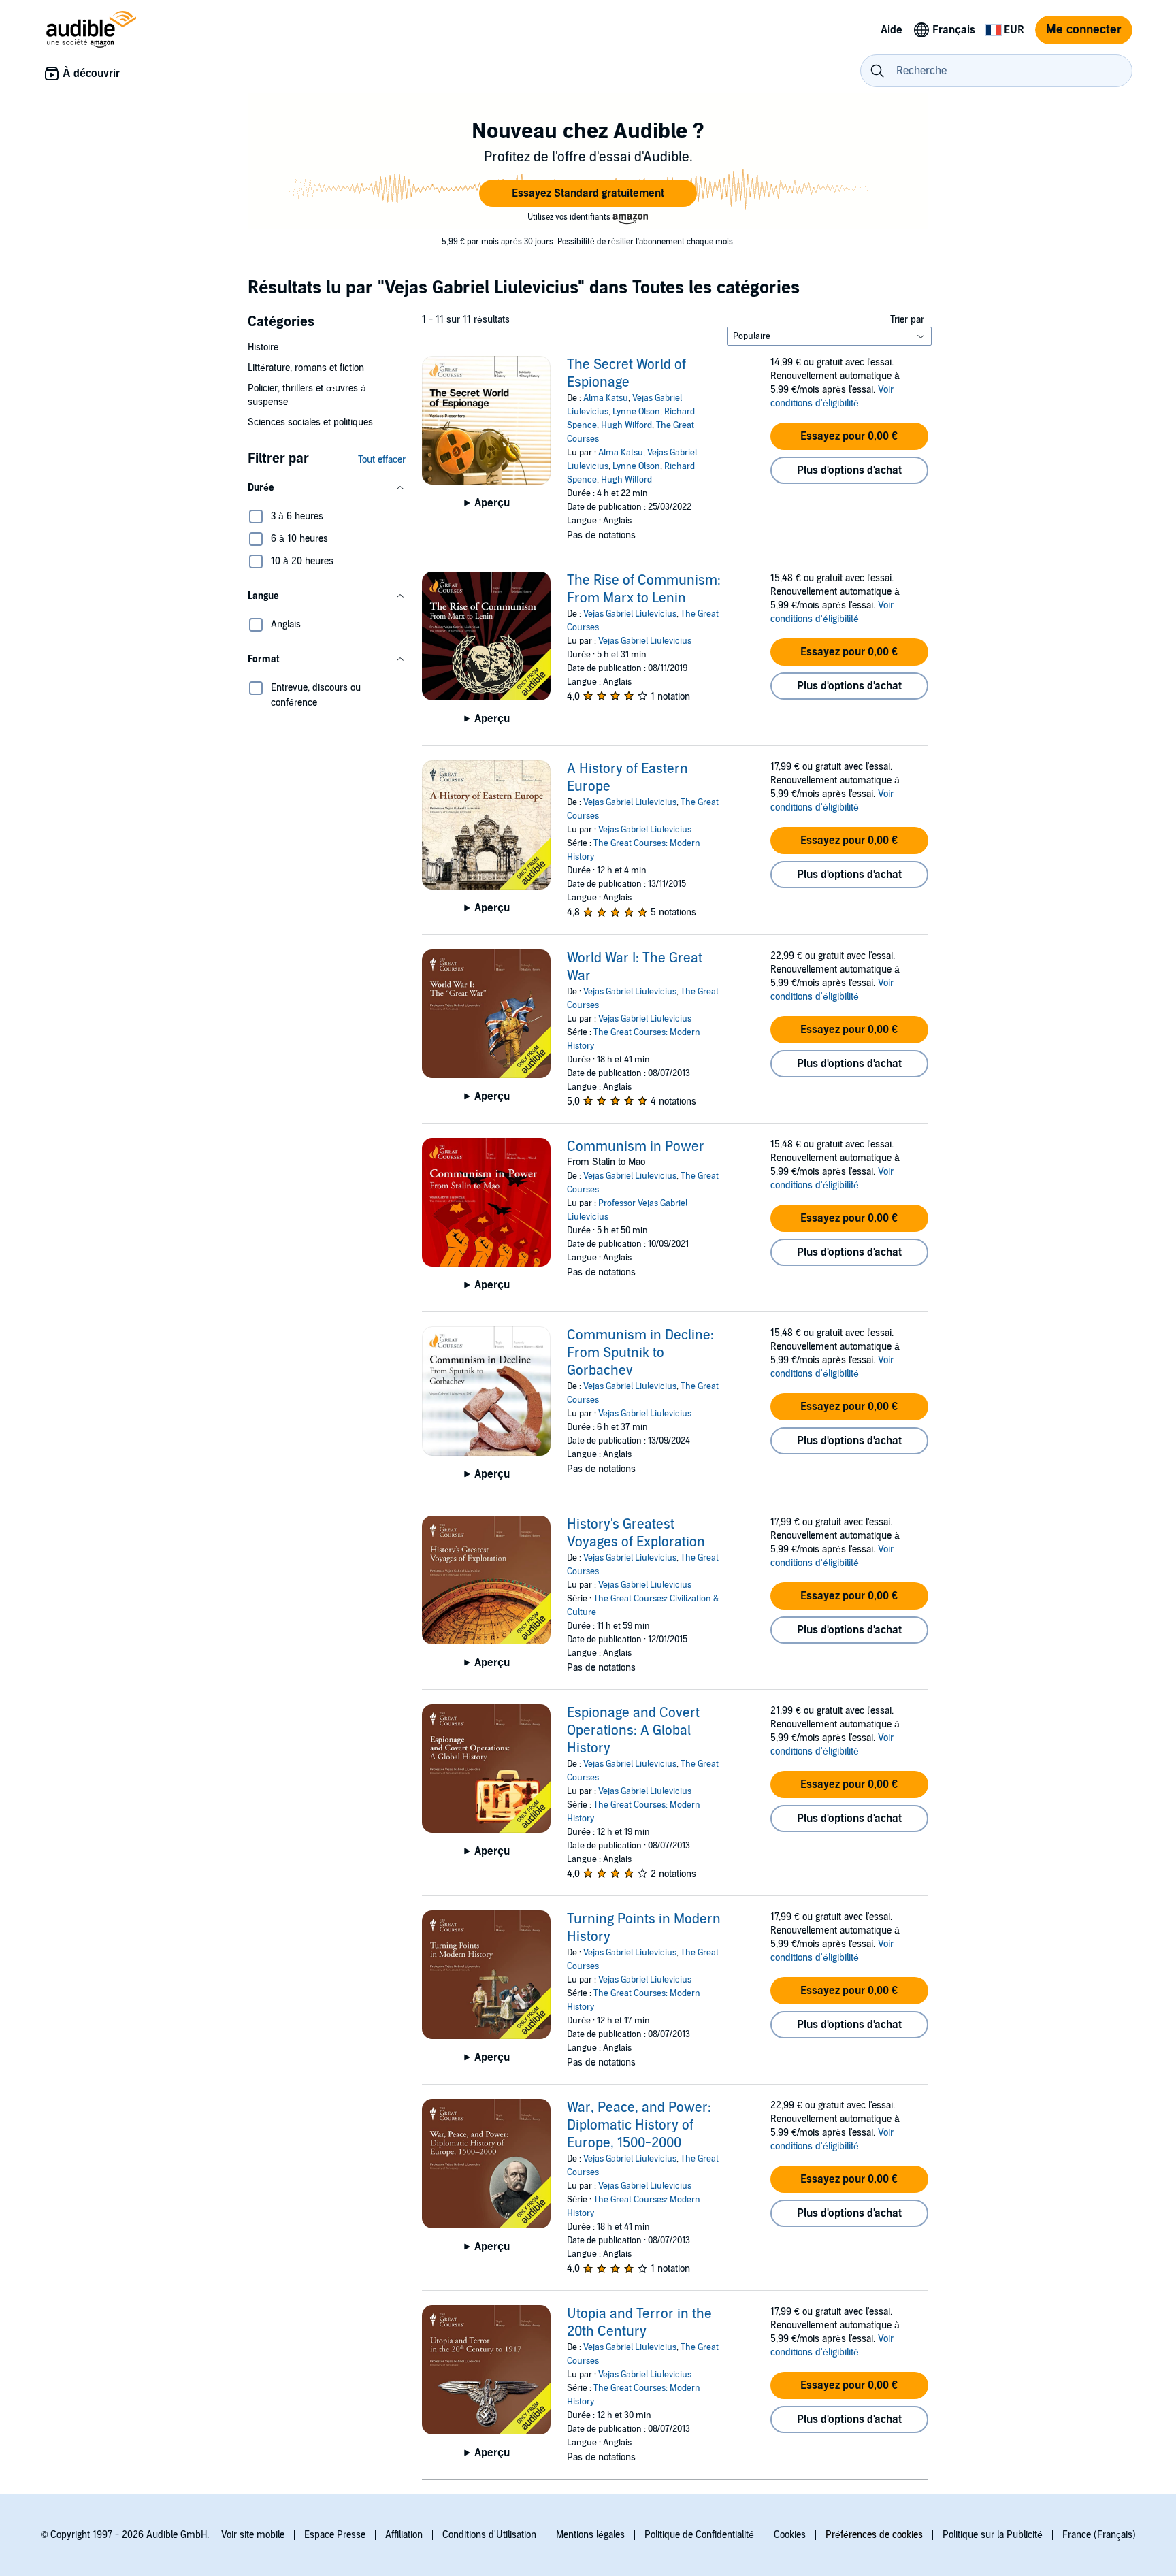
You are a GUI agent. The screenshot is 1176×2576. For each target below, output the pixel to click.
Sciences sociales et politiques (310, 422)
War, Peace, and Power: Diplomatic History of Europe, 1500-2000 (639, 2125)
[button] (588, 193)
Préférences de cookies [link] (874, 2535)
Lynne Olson (636, 412)
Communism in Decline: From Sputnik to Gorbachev (640, 1353)
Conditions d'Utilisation (489, 2535)
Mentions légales (590, 2535)
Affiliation (404, 2535)
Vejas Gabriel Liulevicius (630, 614)
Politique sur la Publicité (993, 2535)
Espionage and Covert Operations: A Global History (633, 1731)
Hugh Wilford (626, 425)
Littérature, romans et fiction (306, 368)
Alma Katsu (606, 398)
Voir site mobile (253, 2535)
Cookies (790, 2535)
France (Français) (1099, 2535)
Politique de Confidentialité (699, 2535)
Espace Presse (335, 2535)
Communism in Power (636, 1147)
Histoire (263, 347)
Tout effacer (382, 460)
